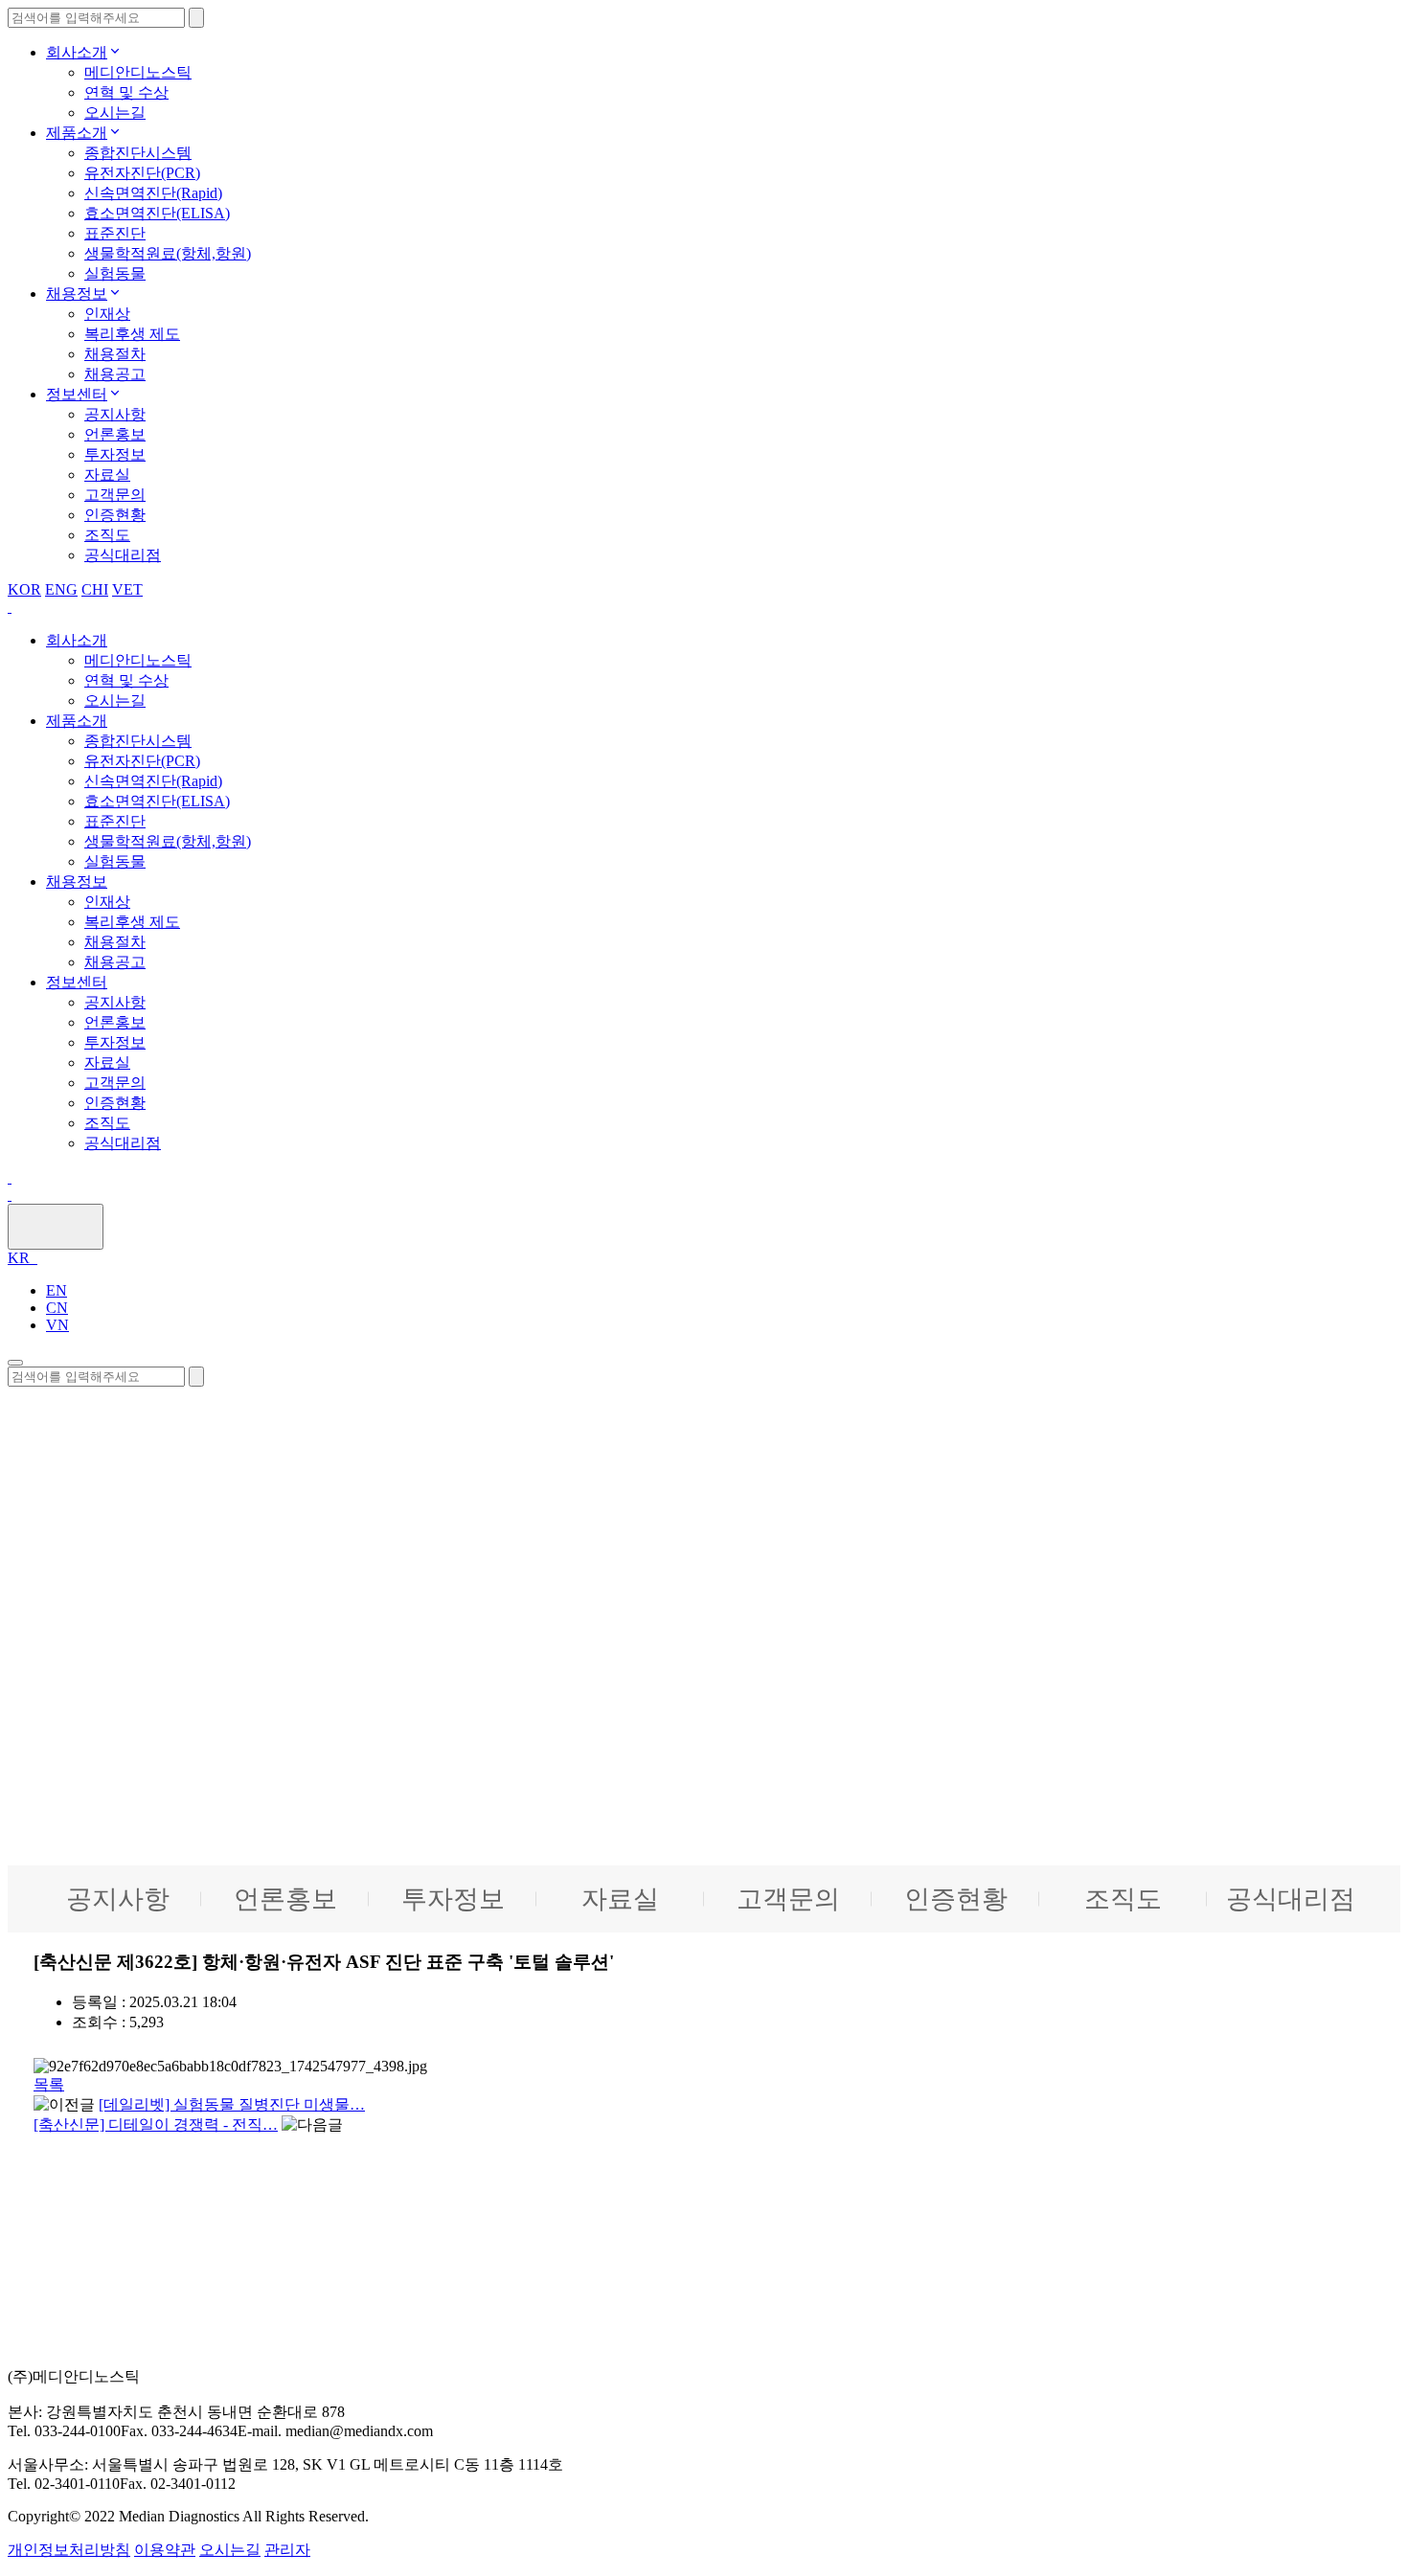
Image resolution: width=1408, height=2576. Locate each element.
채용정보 (77, 294)
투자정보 (115, 454)
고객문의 (115, 495)
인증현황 (115, 515)
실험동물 (115, 273)
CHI (95, 589)
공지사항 (115, 414)
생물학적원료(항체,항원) (168, 253)
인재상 (107, 314)
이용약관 (165, 2550)
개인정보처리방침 (69, 2550)
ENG (61, 589)
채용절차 (115, 354)
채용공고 (115, 374)
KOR (24, 589)
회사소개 (77, 52)
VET (127, 589)
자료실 (107, 475)
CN (57, 1308)
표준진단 (115, 233)
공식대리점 (123, 555)
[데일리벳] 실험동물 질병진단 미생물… (232, 2104)
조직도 (107, 535)
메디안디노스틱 (138, 72)
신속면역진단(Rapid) (153, 193)
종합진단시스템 (138, 153)
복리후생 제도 (132, 334)
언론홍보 (115, 434)
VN (57, 1325)
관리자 (287, 2550)
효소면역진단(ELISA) (157, 213)
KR (21, 1258)
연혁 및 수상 (126, 92)
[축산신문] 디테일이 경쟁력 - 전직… (156, 2124)
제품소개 (77, 133)
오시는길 (115, 113)
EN (57, 1290)
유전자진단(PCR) (142, 173)
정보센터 (77, 394)
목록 (49, 2084)
